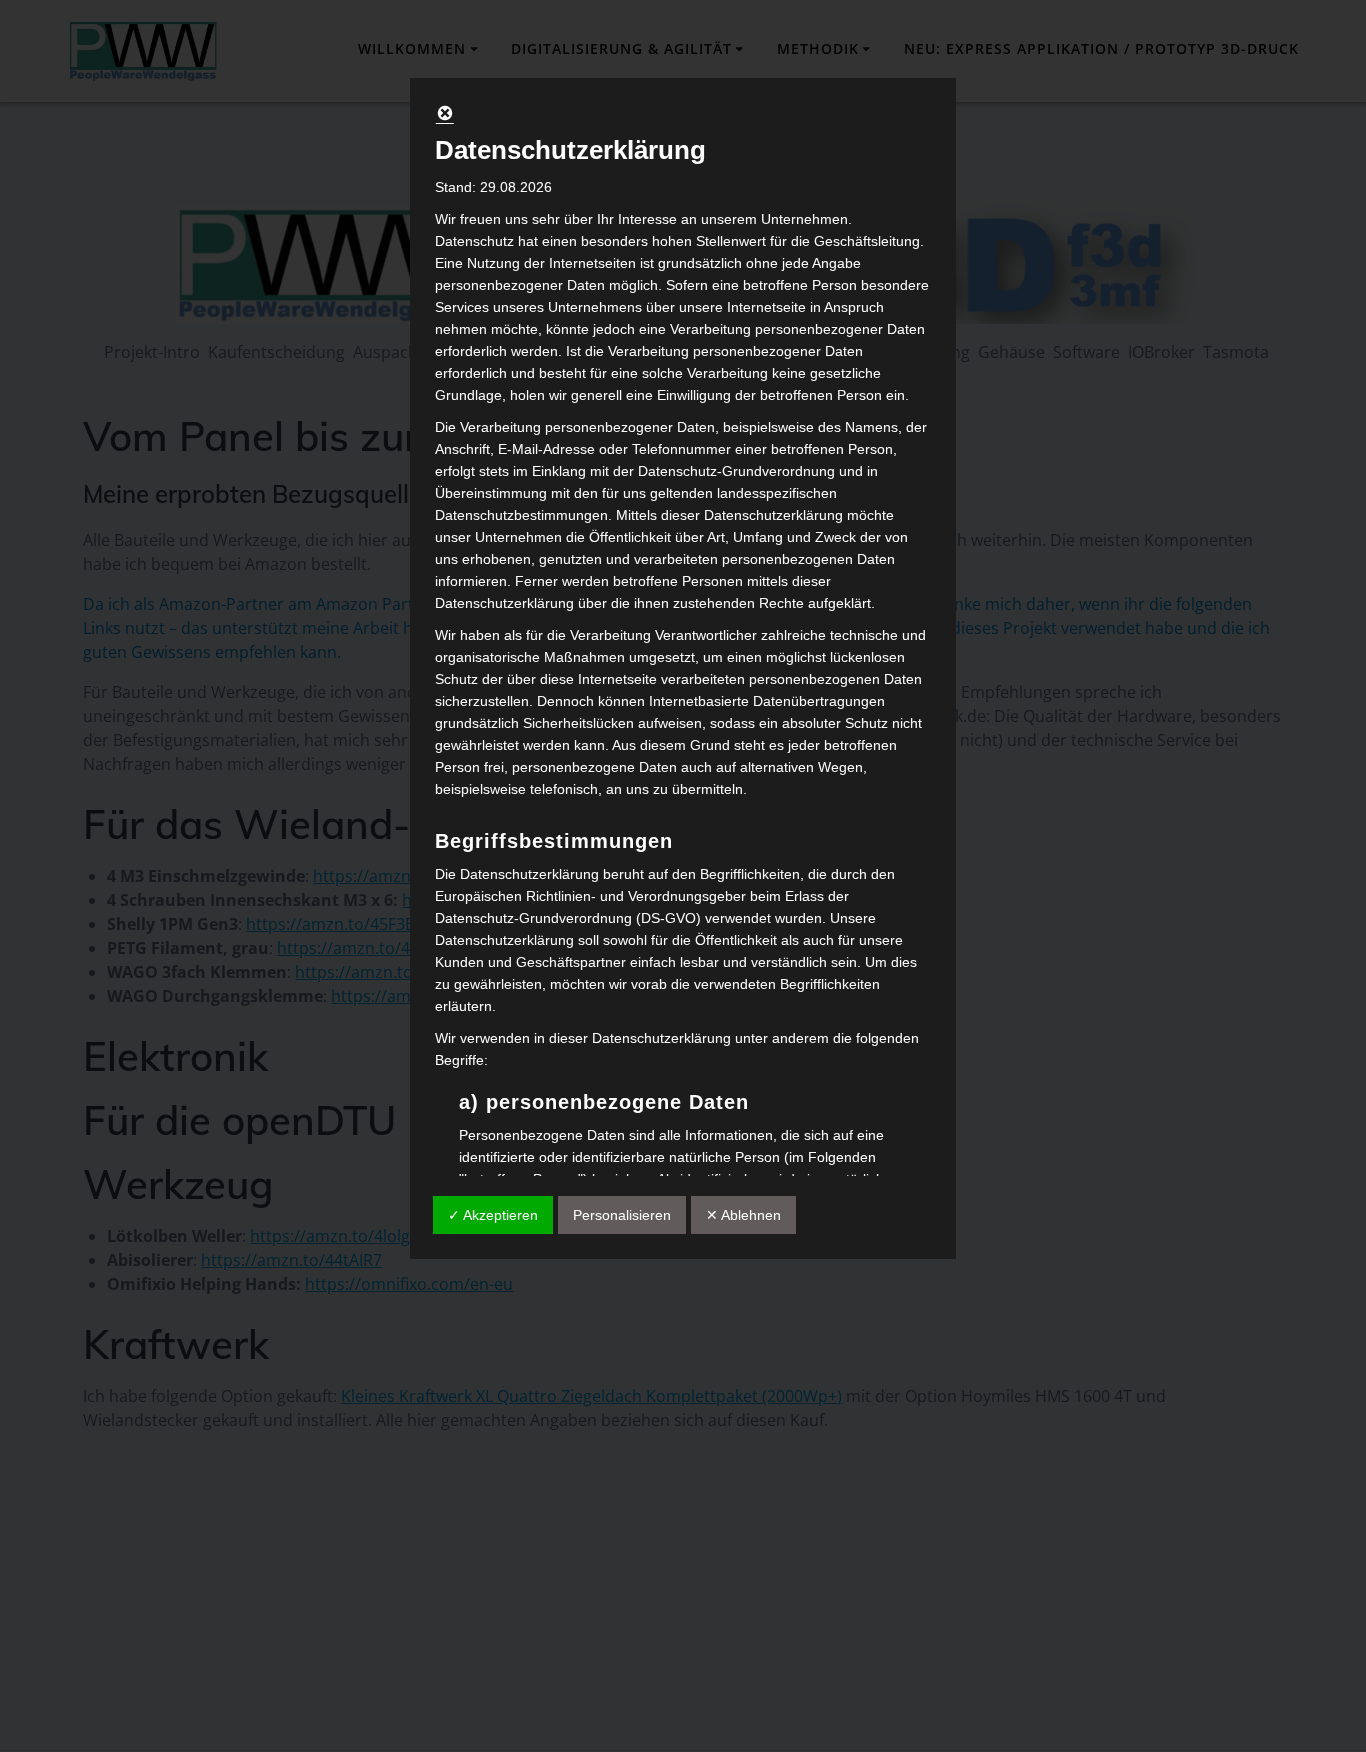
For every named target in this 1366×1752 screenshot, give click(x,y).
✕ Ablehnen (743, 1215)
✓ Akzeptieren (493, 1215)
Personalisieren (622, 1215)
